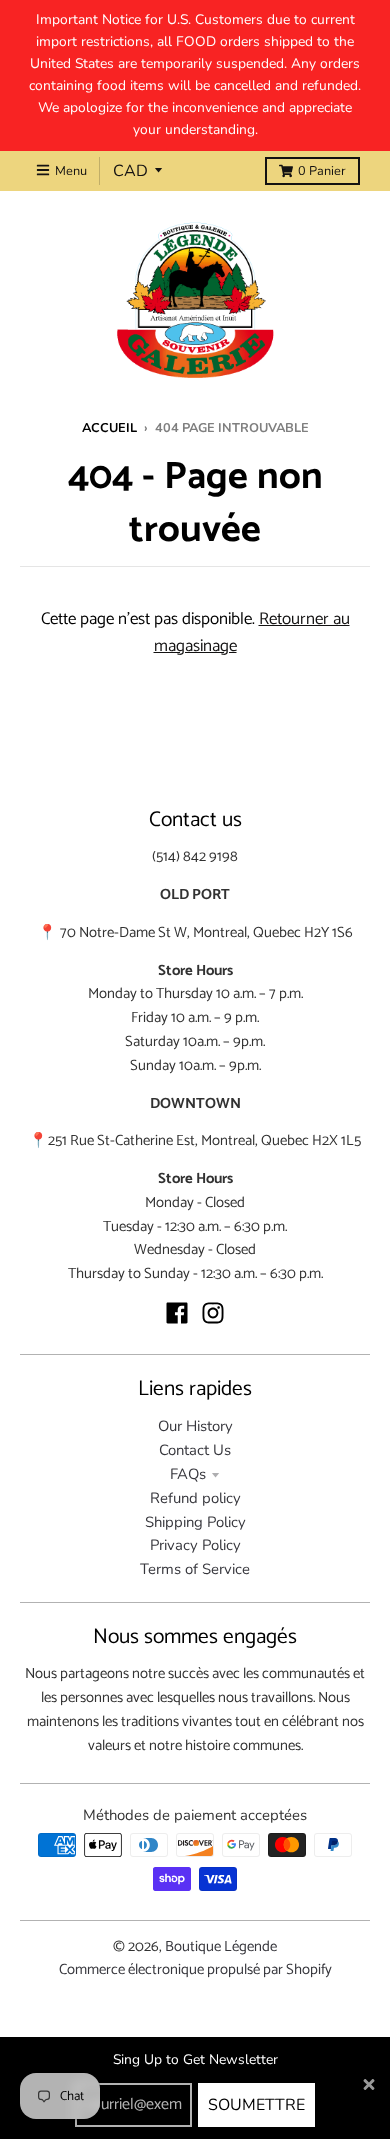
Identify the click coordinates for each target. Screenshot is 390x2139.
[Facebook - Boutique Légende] (177, 1313)
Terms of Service (195, 1569)
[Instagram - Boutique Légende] (213, 1313)
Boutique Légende (221, 1947)
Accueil (109, 428)
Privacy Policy (195, 1545)
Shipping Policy (195, 1522)
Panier (322, 171)
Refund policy (195, 1498)
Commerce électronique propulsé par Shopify (195, 1970)
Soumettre (256, 2105)
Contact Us (195, 1450)
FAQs (188, 1474)
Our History (195, 1426)
